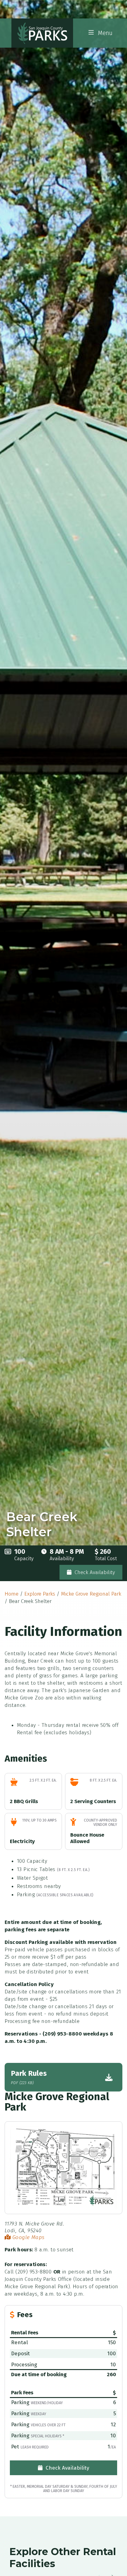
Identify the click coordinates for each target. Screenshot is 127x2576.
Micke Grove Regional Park (91, 1594)
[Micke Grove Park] (63, 2167)
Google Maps (27, 2237)
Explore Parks (40, 1594)
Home (12, 1594)
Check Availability (94, 1572)
